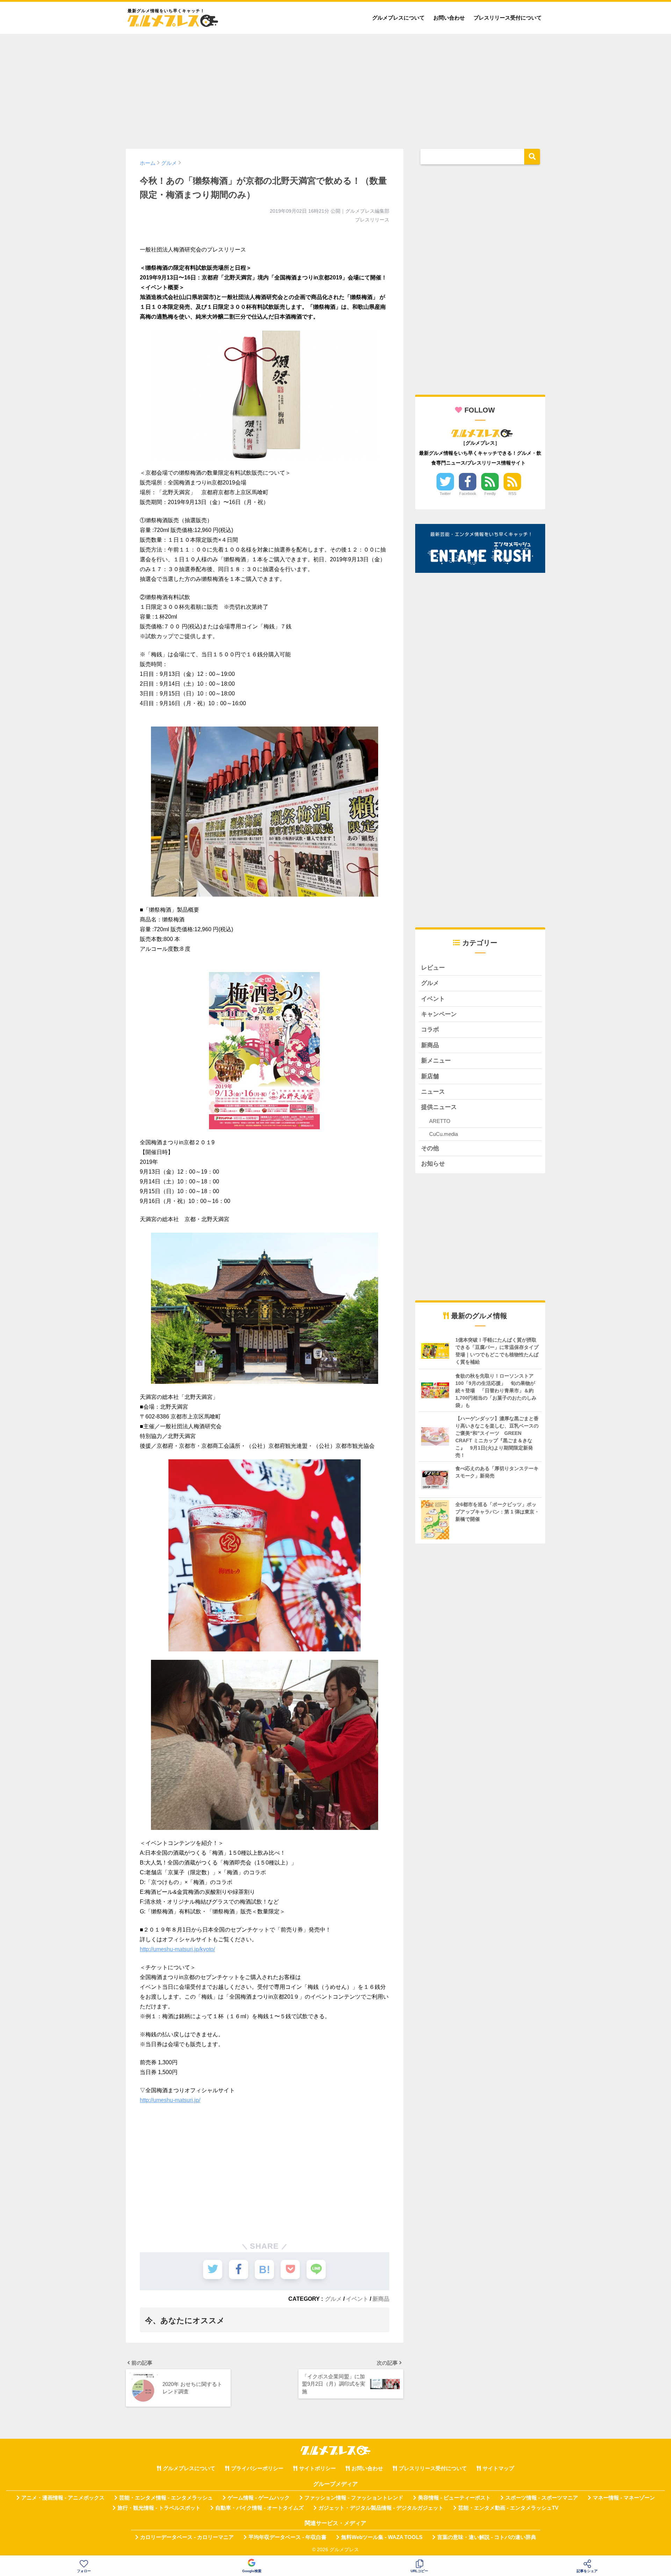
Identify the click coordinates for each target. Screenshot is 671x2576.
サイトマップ (498, 2468)
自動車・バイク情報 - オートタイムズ (259, 2508)
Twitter (445, 494)
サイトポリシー (318, 2468)
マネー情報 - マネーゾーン (624, 2498)
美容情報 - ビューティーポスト (454, 2498)
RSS (512, 494)
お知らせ (433, 1164)
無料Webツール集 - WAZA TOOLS (382, 2537)
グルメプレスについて (398, 18)
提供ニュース (439, 1107)
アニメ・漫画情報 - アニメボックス (63, 2498)
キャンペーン (439, 1014)
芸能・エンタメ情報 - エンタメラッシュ (166, 2498)
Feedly (490, 494)
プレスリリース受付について (508, 18)
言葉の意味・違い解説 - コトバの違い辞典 (487, 2537)
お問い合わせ (449, 18)
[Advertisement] (335, 88)
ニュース (433, 1092)
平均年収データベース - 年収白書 (287, 2537)
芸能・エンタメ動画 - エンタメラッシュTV (508, 2508)
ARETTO (440, 1121)
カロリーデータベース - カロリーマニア (187, 2537)
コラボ (430, 1030)
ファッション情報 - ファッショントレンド (354, 2498)
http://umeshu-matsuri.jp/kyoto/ (177, 1949)
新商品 (381, 2299)
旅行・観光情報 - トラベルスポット (159, 2508)
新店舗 (430, 1076)
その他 (430, 1148)
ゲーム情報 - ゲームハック (259, 2498)
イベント (357, 2299)
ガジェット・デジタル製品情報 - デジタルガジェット (381, 2508)
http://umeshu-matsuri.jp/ (170, 2100)
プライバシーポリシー (257, 2468)
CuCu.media (443, 1134)
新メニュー (436, 1061)
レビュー (433, 968)
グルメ (333, 2299)
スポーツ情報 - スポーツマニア (542, 2498)
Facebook (468, 494)
